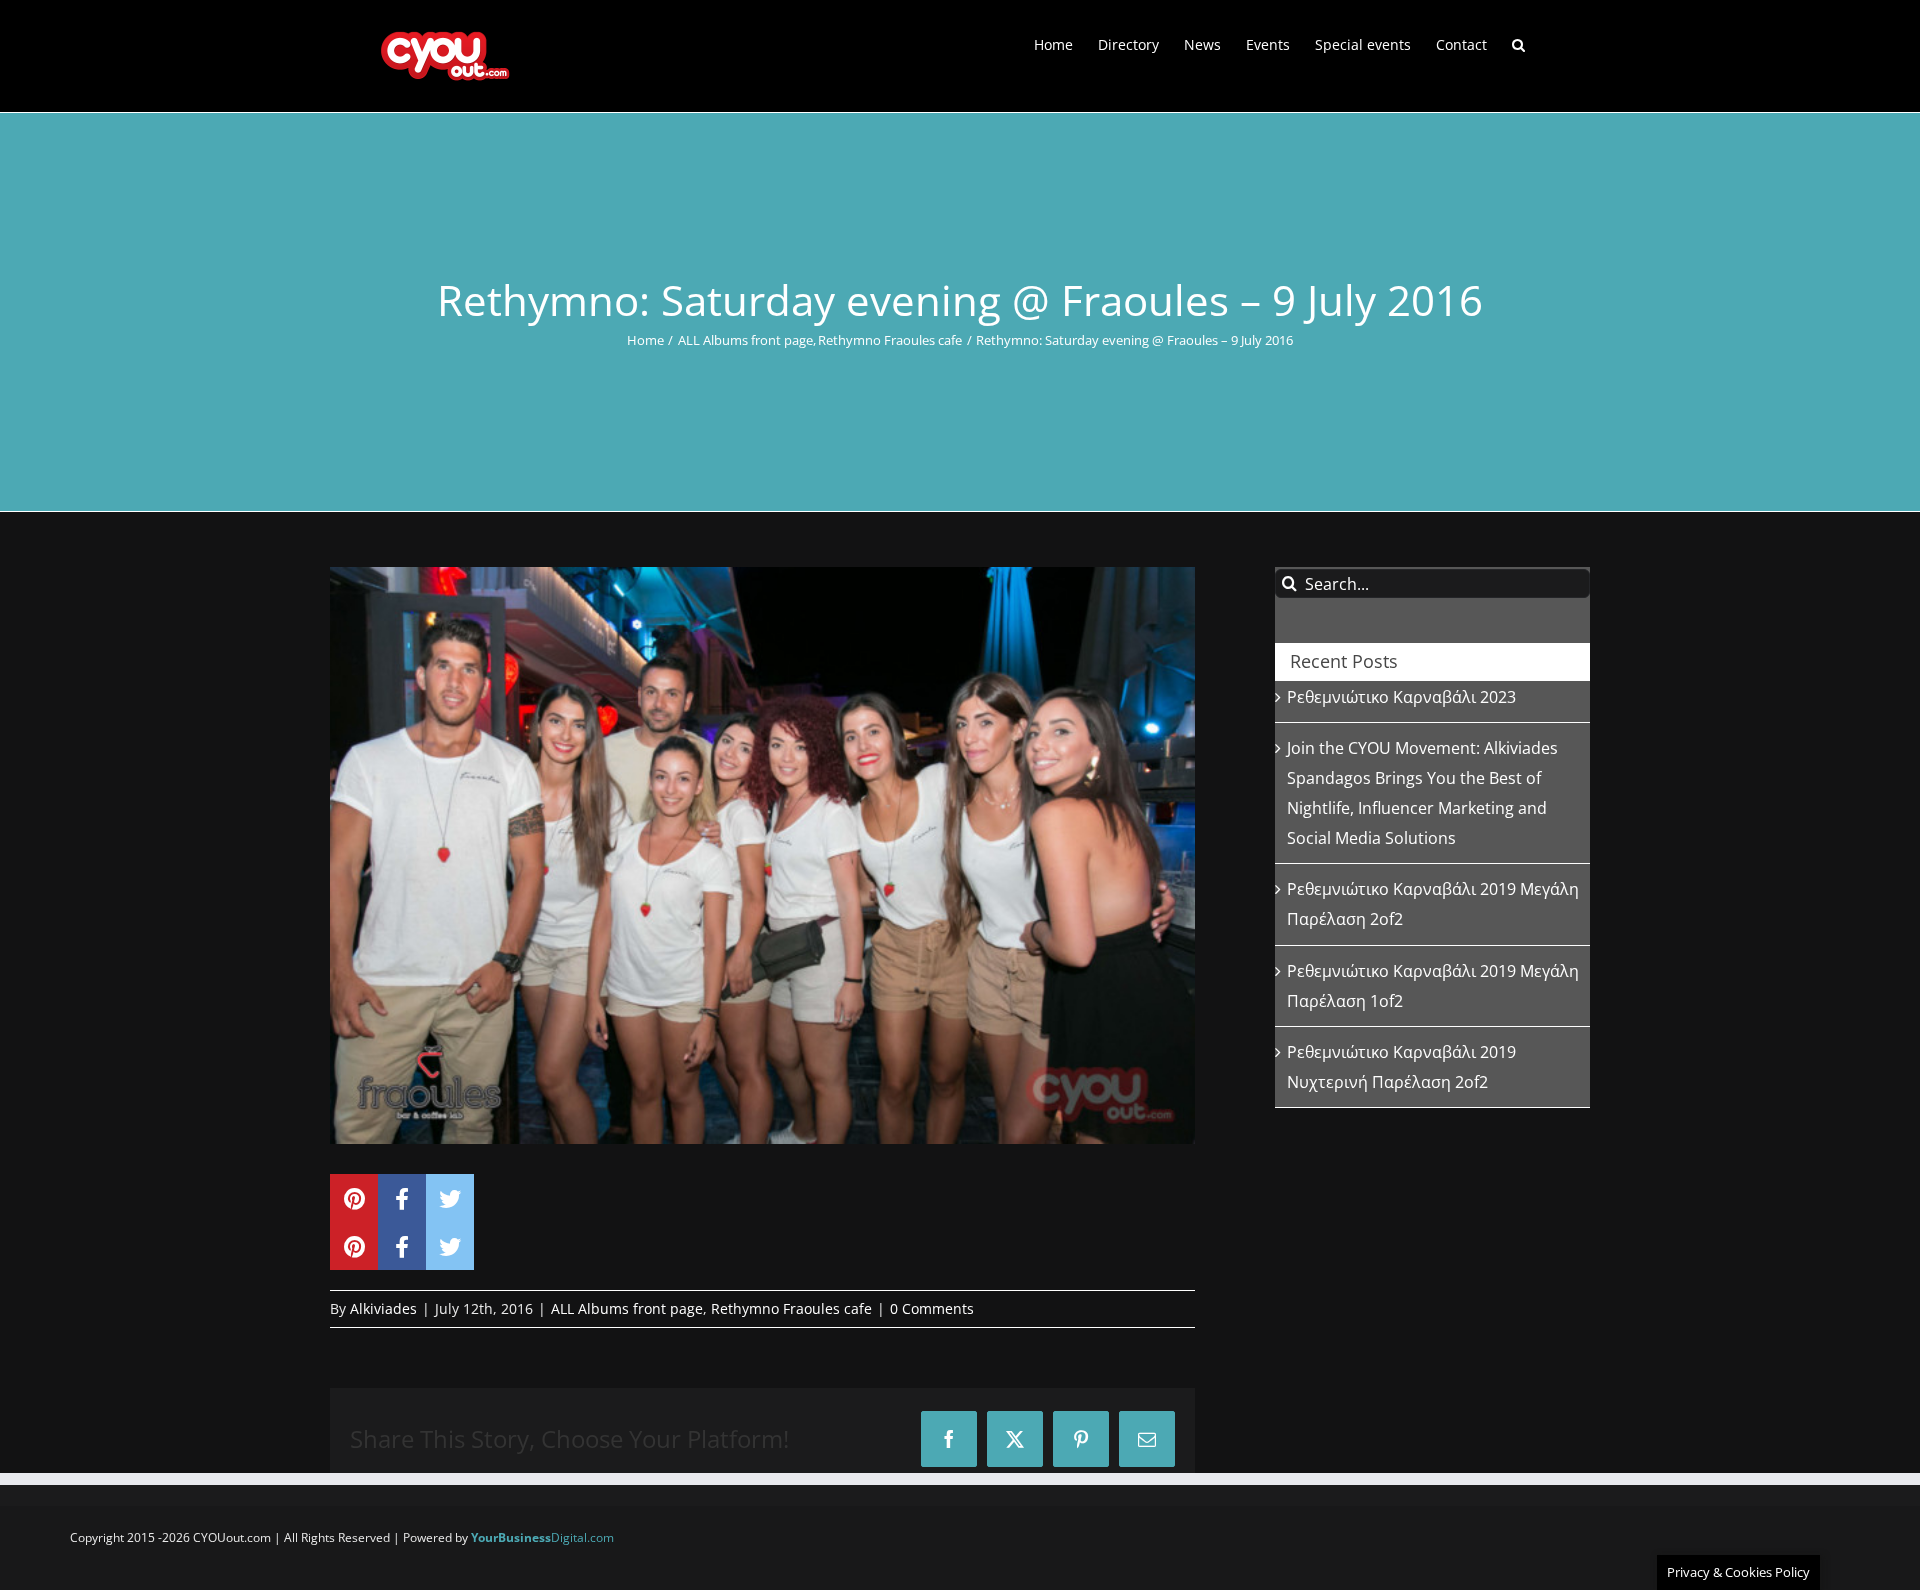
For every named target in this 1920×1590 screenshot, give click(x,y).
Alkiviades (383, 1308)
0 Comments (932, 1308)
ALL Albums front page (627, 1308)
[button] (1518, 43)
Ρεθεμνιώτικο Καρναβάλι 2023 (1401, 697)
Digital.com (542, 1537)
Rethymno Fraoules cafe (791, 1308)
